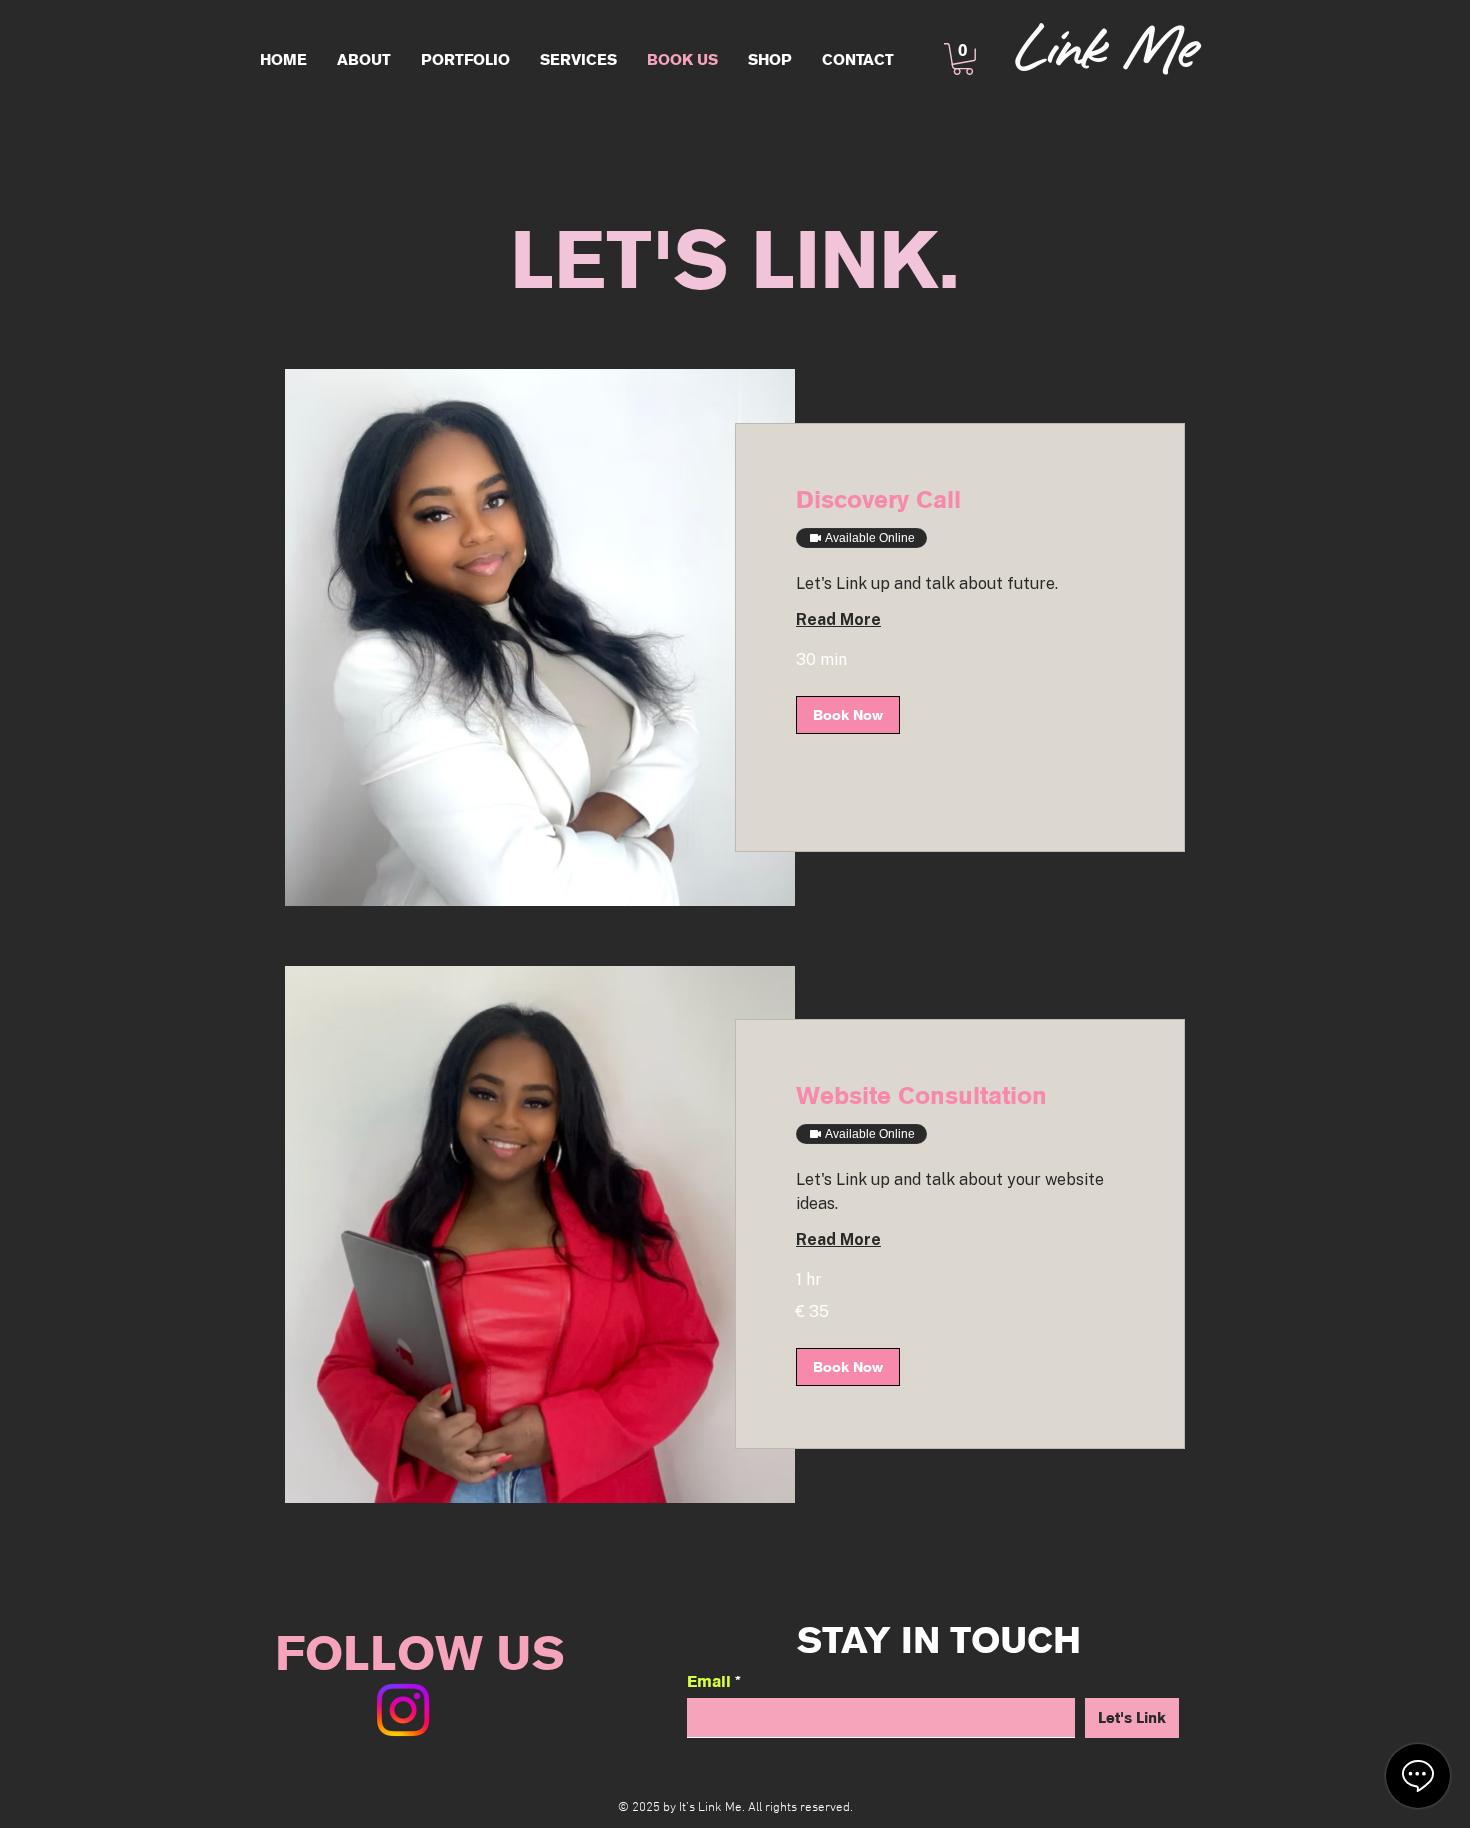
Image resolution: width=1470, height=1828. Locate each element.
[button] (963, 59)
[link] (960, 500)
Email (709, 1681)
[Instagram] (403, 1710)
